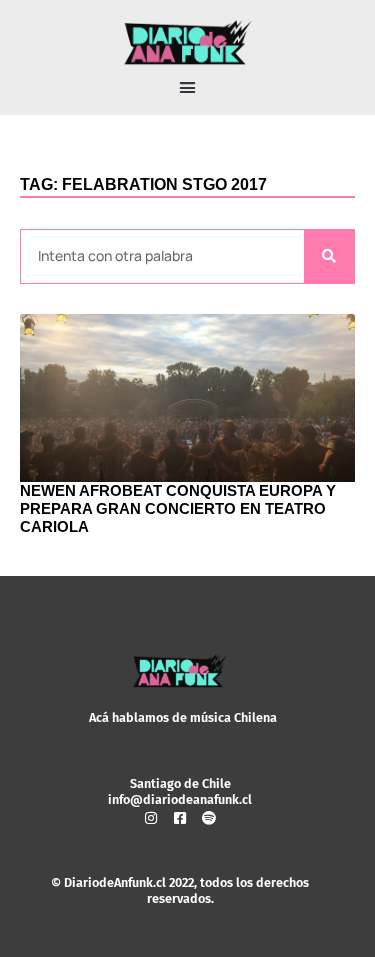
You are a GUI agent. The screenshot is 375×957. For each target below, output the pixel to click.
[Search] (329, 256)
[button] (188, 88)
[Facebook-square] (180, 818)
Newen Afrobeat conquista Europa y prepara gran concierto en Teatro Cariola (178, 508)
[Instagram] (151, 818)
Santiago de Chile (180, 783)
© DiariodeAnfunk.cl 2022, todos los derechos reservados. (180, 890)
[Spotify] (209, 818)
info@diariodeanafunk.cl (180, 799)
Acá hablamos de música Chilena (183, 717)
